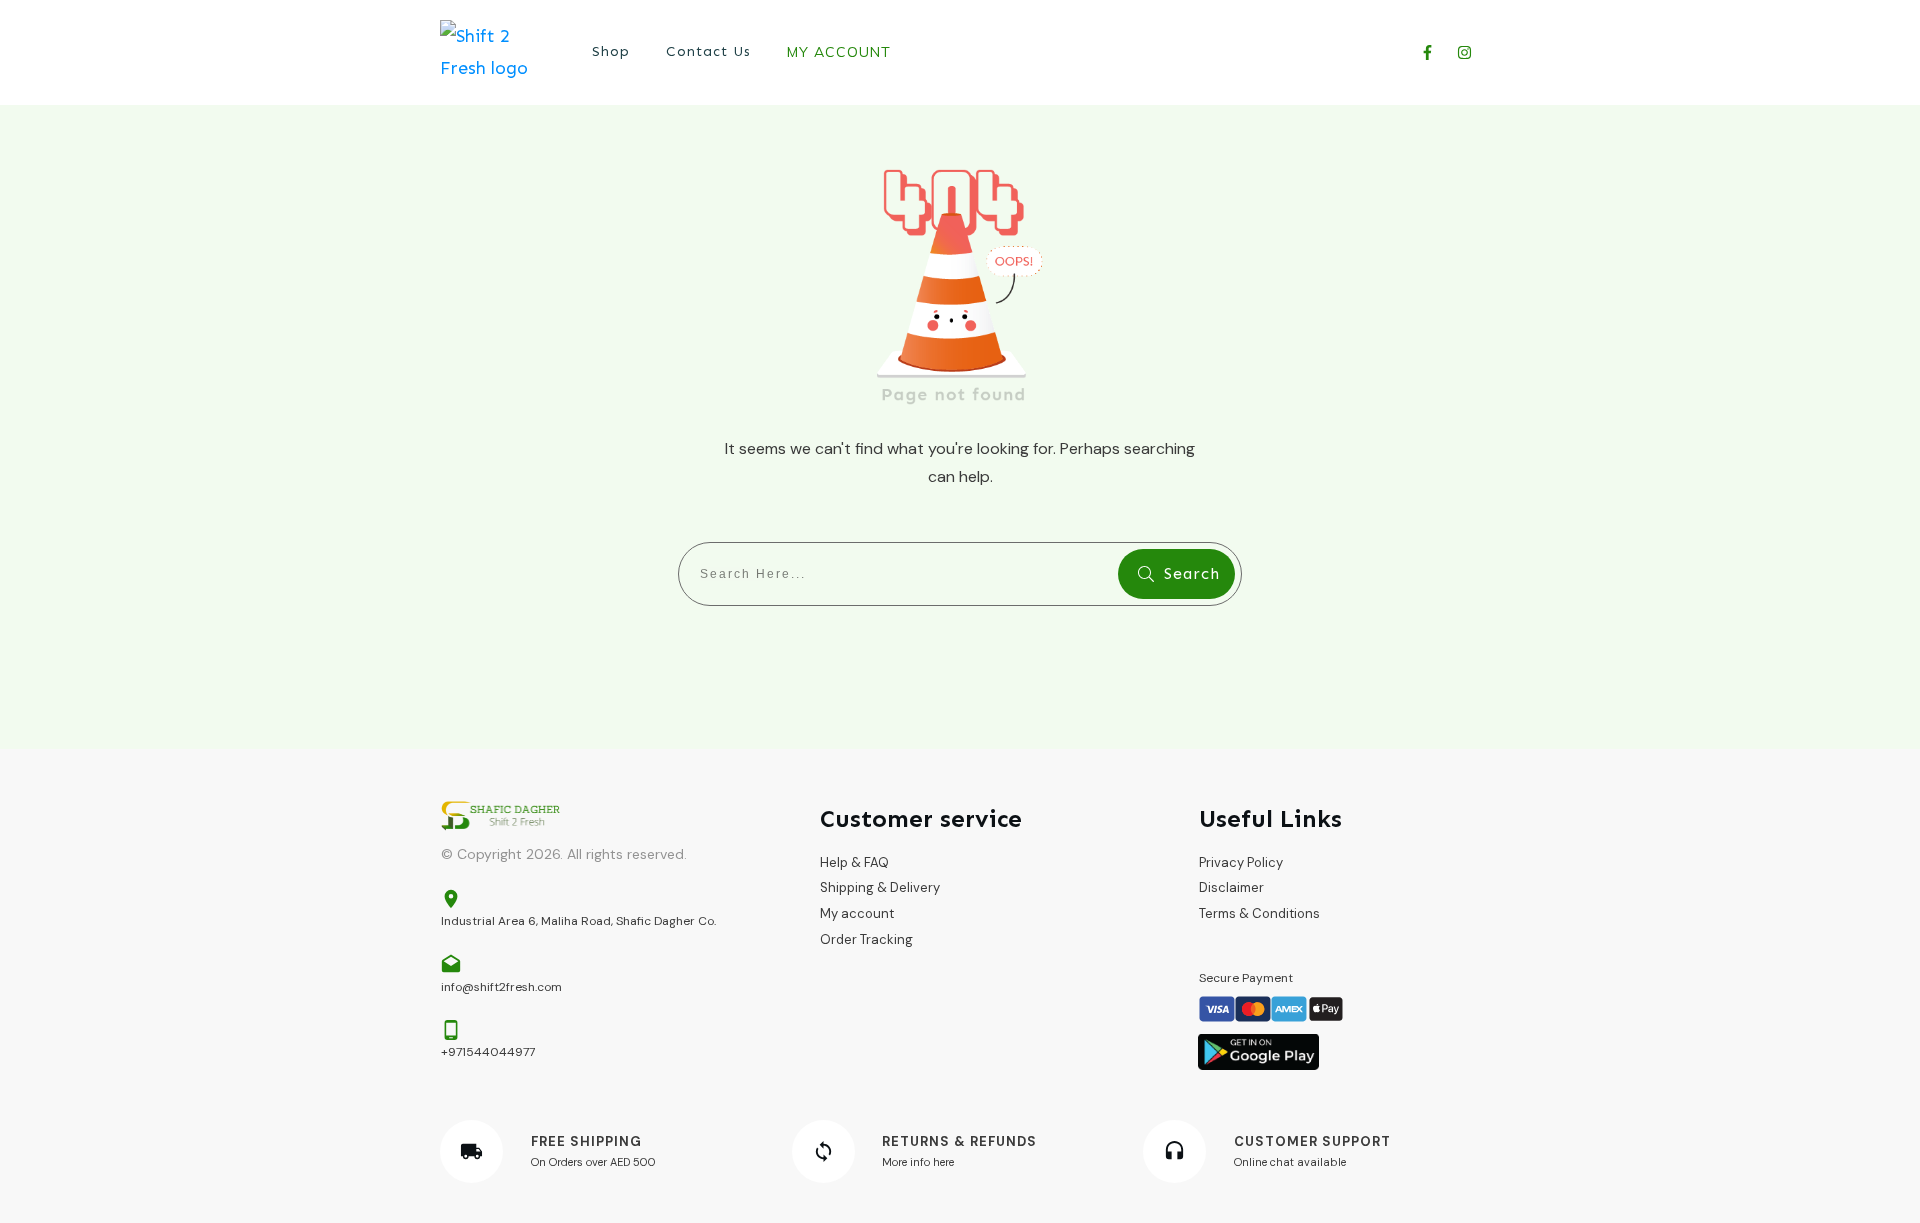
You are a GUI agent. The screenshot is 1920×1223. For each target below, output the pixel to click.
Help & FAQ (854, 862)
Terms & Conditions (1259, 913)
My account (857, 913)
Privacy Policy (1241, 862)
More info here (918, 1162)
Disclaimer (1231, 887)
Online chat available (1290, 1162)
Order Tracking (866, 939)
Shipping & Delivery (880, 887)
